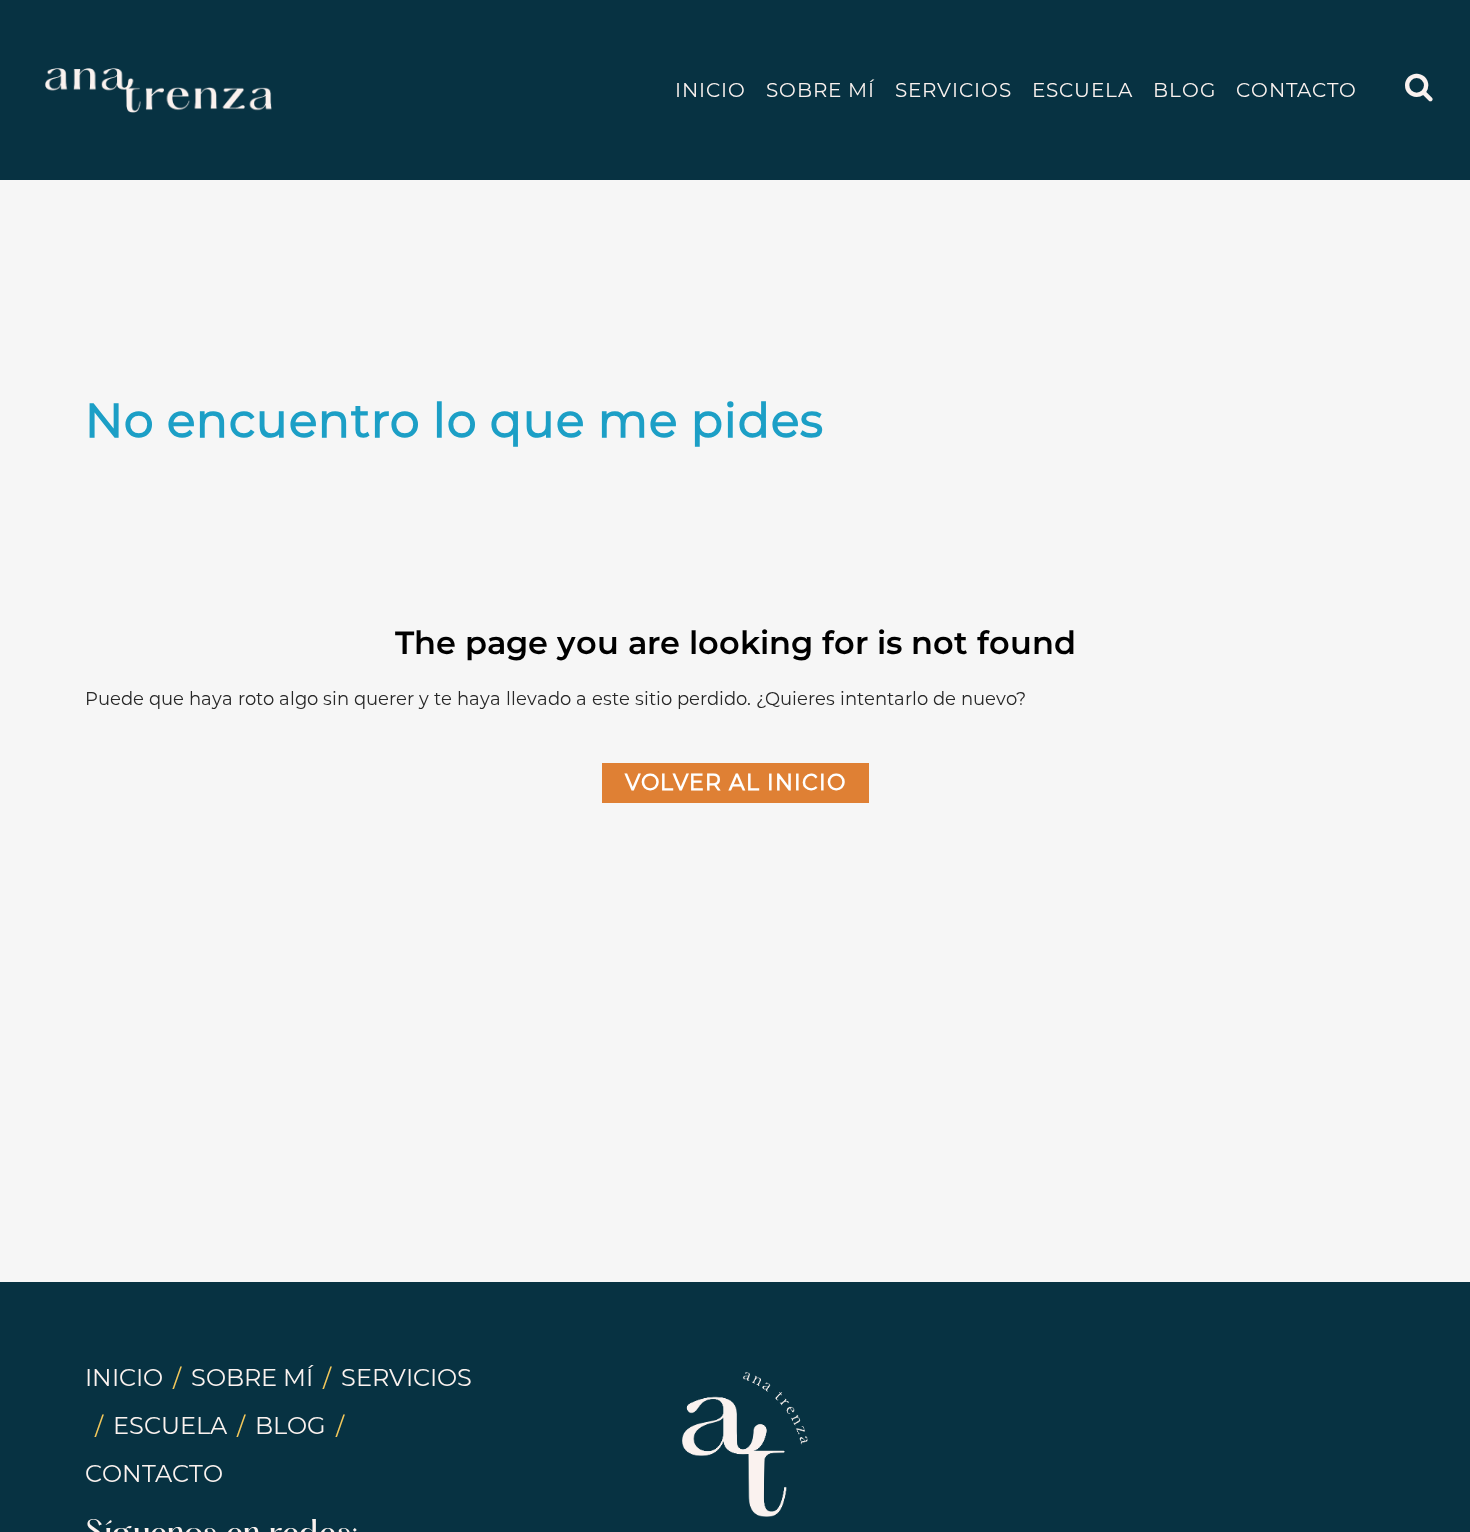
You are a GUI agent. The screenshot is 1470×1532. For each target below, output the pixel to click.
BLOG (290, 1425)
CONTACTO (154, 1473)
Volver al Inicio (735, 782)
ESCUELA (170, 1425)
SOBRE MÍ (252, 1377)
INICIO (124, 1377)
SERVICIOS (406, 1377)
